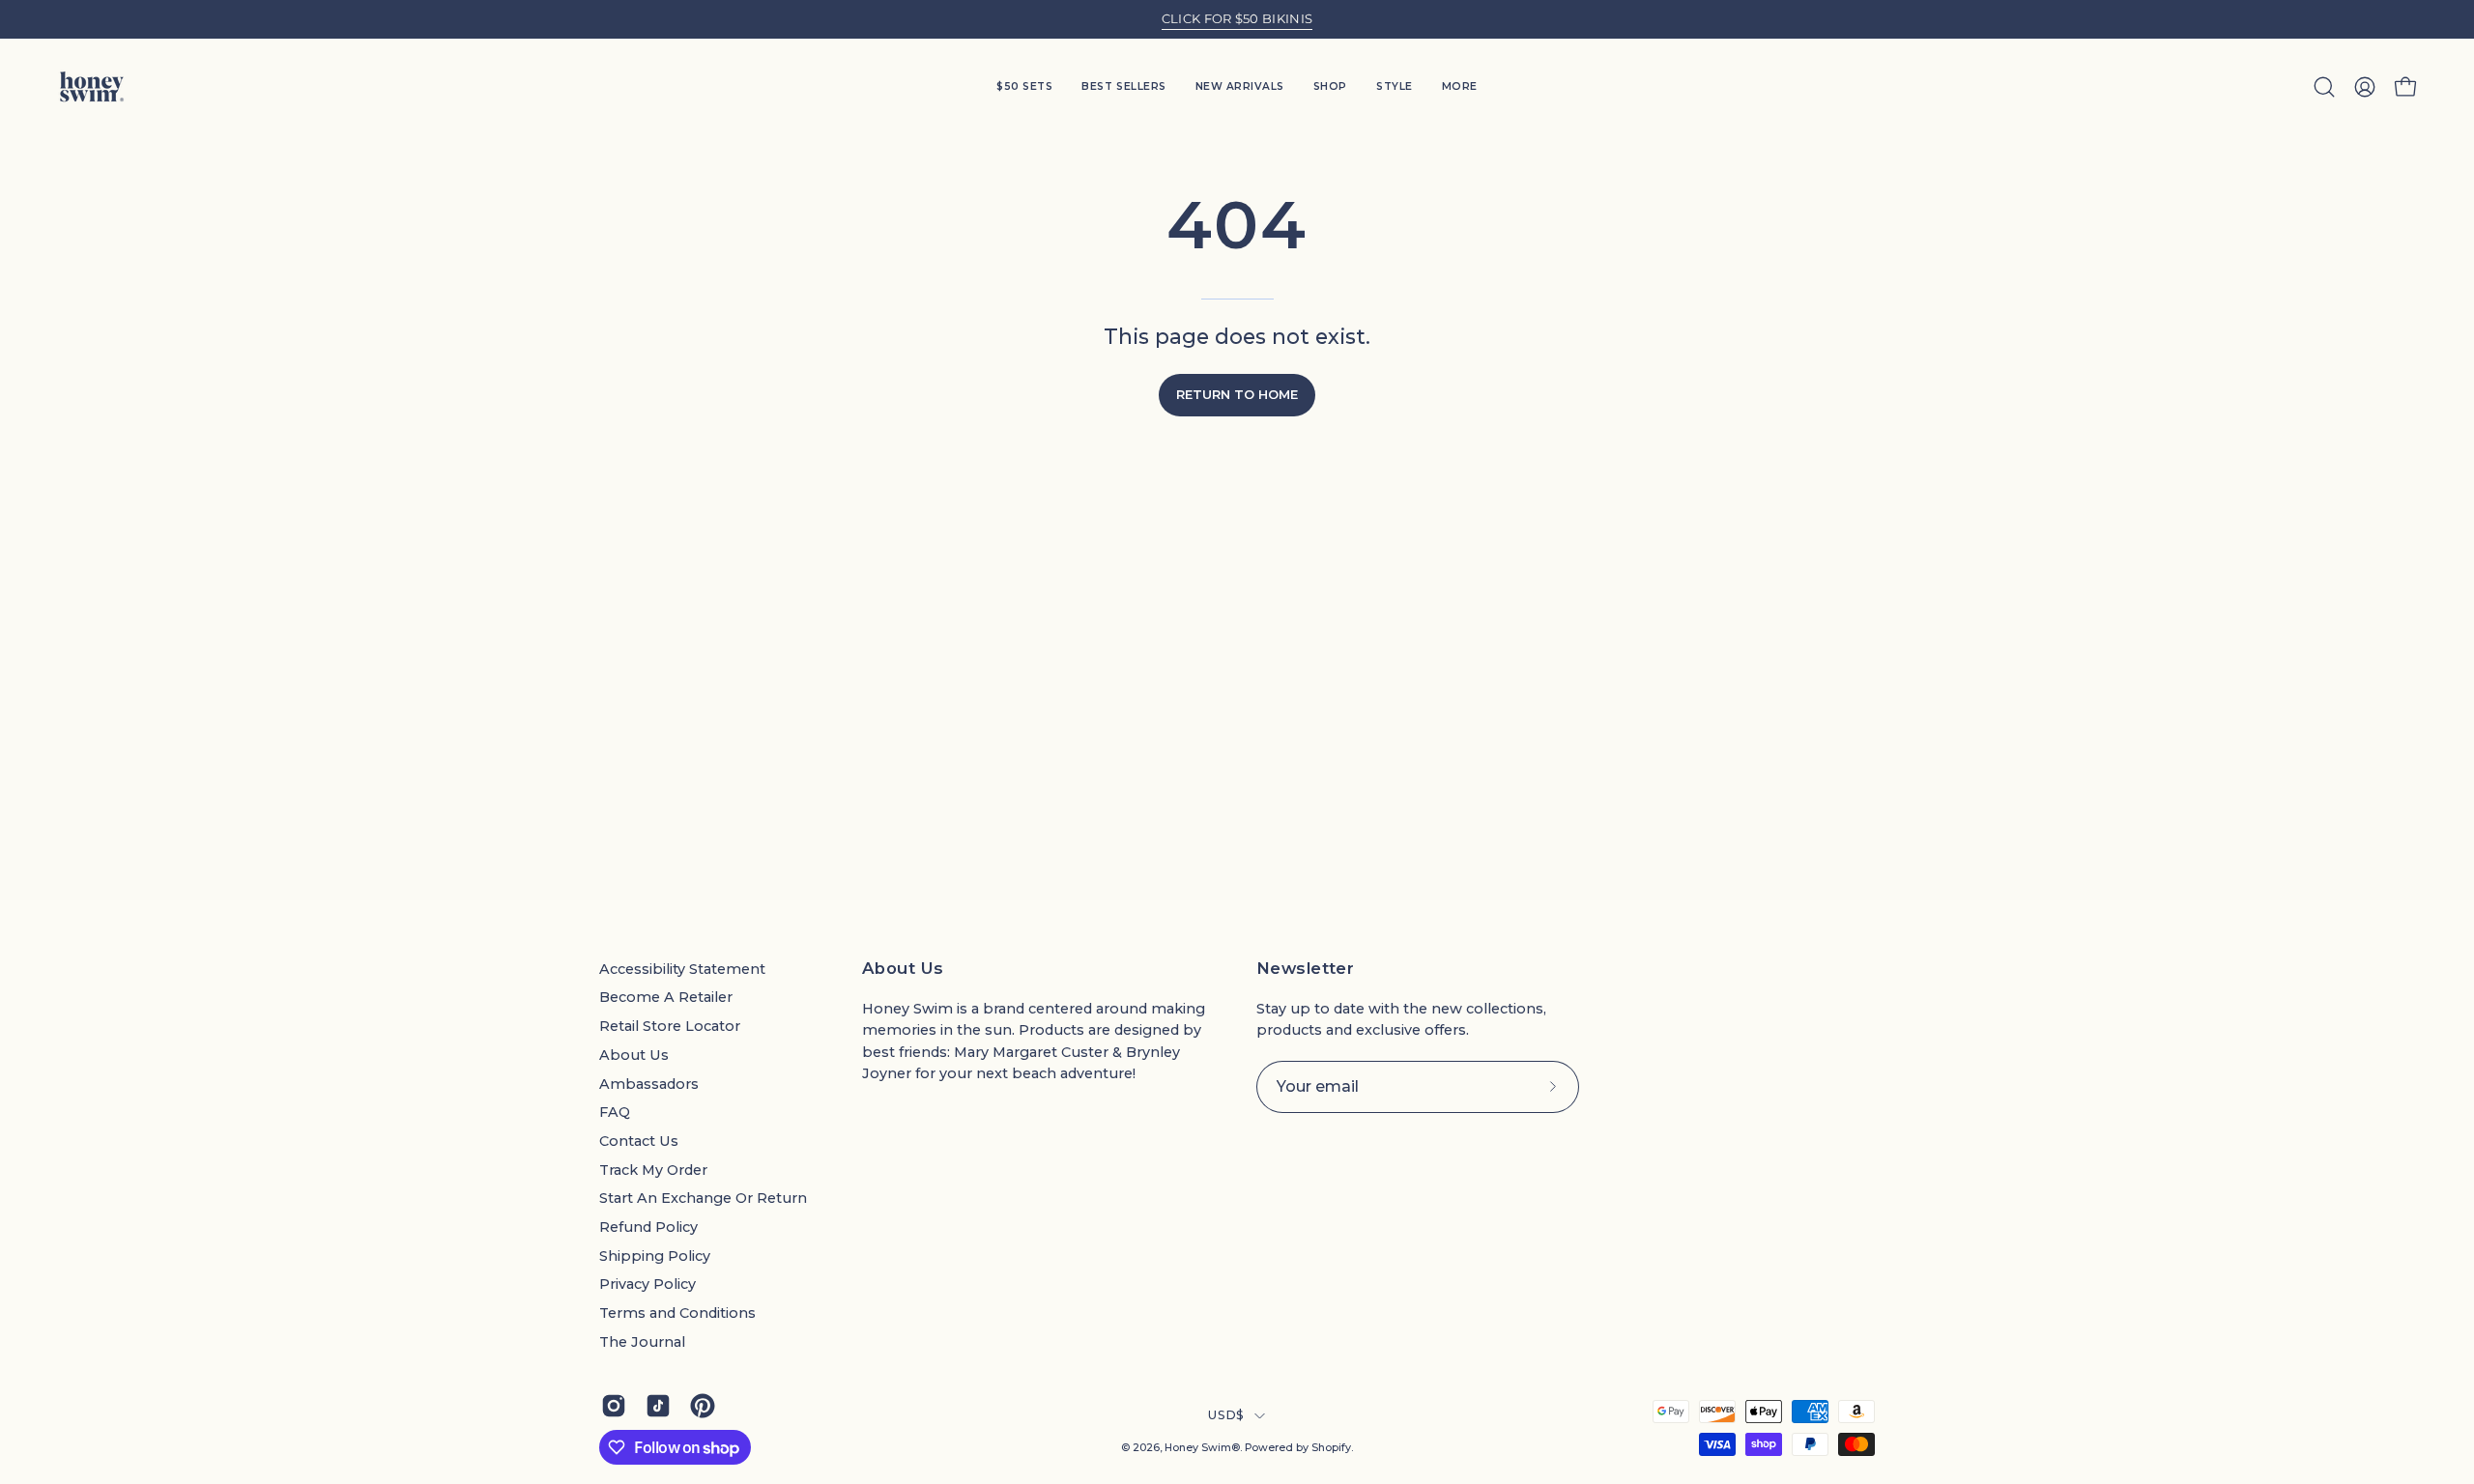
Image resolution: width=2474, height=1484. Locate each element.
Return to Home (1237, 395)
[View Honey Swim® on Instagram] (614, 1406)
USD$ (1226, 1415)
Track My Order (653, 1170)
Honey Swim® (1202, 1448)
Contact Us (639, 1141)
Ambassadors (649, 1084)
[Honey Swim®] (92, 87)
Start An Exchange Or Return (703, 1198)
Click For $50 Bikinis (1237, 18)
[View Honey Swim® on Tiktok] (658, 1406)
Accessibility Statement (682, 969)
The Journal (642, 1342)
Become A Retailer (666, 997)
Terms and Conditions (677, 1313)
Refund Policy (648, 1227)
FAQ (615, 1112)
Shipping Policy (655, 1256)
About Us (634, 1055)
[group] (1237, 19)
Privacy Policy (647, 1284)
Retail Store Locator (670, 1026)
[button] (1395, 87)
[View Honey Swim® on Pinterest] (703, 1406)
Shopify (1331, 1448)
